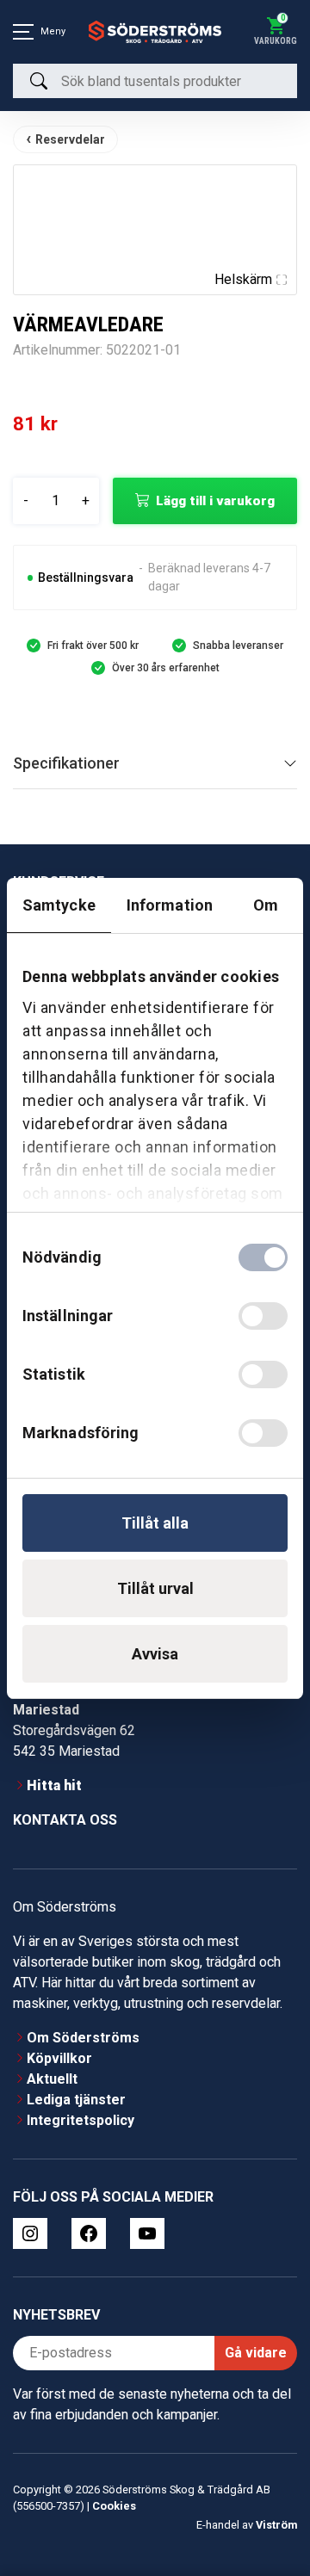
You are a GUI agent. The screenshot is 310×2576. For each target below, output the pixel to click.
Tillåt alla (155, 1523)
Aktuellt (52, 2079)
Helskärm (243, 279)
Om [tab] (266, 905)
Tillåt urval (155, 1588)
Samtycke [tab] (59, 905)
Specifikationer (66, 763)
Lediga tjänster (76, 2100)
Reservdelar (70, 139)
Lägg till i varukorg (215, 501)
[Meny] (23, 32)
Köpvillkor (59, 2058)
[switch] (263, 1316)
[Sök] (39, 81)
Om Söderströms (83, 2038)
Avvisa (155, 1654)
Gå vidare (256, 2353)
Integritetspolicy (81, 2120)
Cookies (114, 2506)
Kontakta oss (65, 1820)
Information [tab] (170, 905)
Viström (276, 2525)
